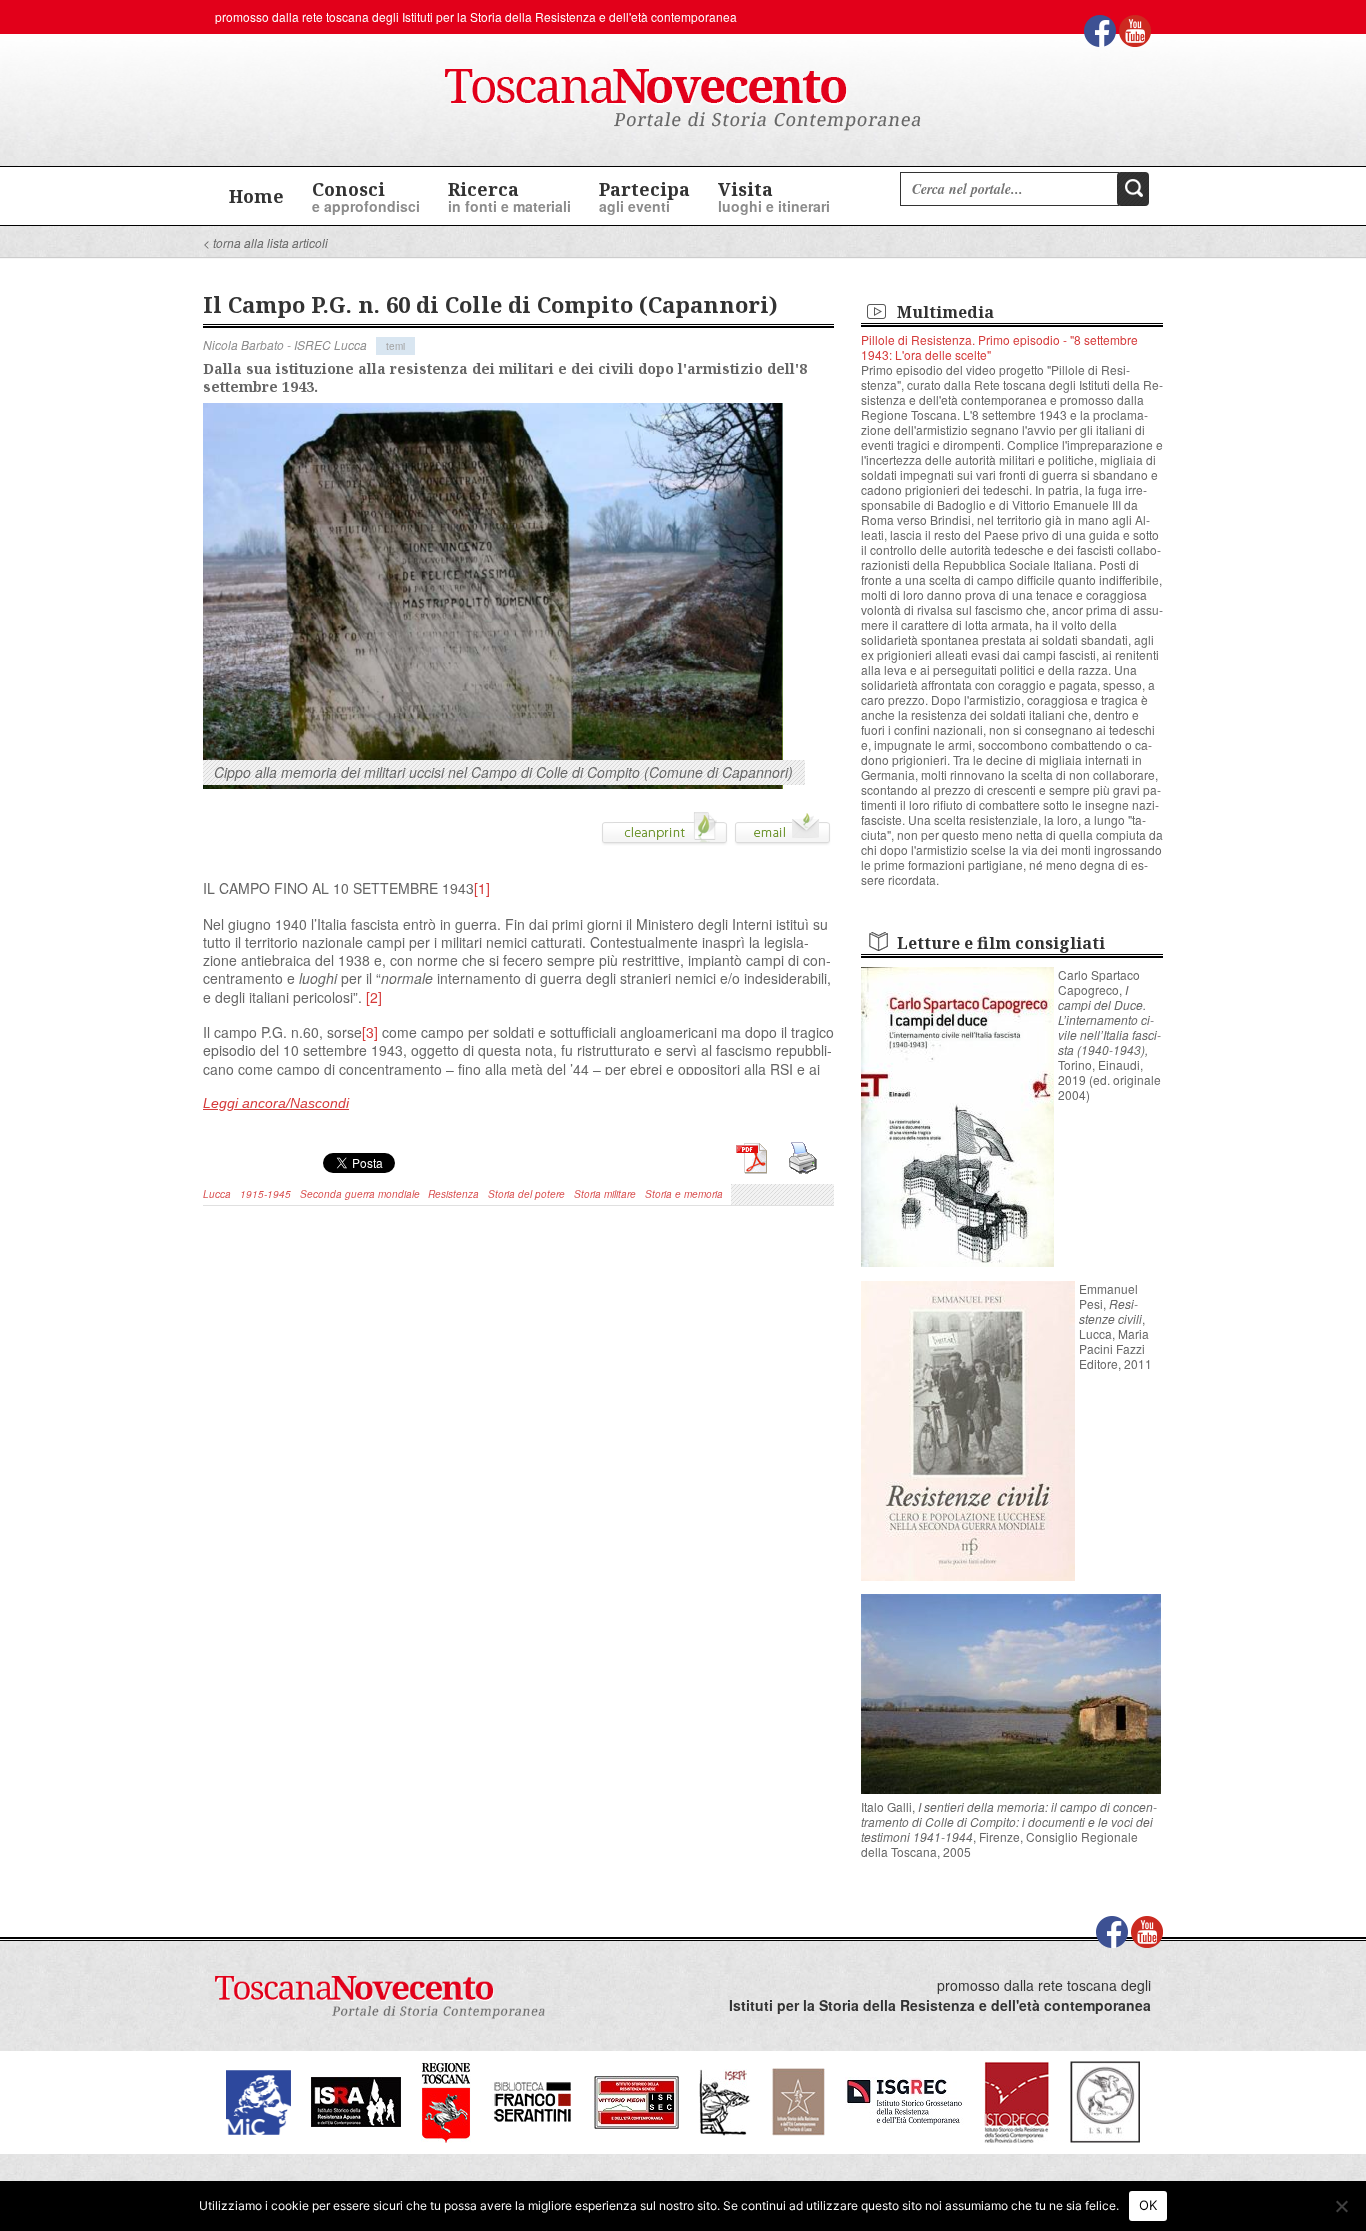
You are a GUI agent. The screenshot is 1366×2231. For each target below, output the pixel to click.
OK (1148, 2205)
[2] (374, 997)
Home (256, 196)
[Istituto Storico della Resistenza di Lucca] (798, 2100)
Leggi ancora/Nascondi (276, 1103)
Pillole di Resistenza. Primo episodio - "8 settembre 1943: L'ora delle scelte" (999, 347)
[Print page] (664, 835)
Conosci (366, 196)
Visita (774, 196)
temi (395, 346)
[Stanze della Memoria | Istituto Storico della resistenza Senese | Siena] (636, 2100)
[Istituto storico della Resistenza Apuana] (356, 2100)
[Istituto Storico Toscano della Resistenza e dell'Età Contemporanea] (1105, 2100)
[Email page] (782, 835)
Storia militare (605, 1194)
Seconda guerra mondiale (360, 1194)
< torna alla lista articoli (265, 242)
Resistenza (453, 1194)
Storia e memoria (684, 1194)
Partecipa (644, 196)
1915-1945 (265, 1194)
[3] (370, 1032)
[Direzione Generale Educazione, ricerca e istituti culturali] (258, 2100)
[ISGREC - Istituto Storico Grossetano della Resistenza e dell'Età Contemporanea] (904, 2100)
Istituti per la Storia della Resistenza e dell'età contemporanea (569, 16)
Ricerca (509, 196)
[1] (482, 888)
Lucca (217, 1194)
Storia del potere (526, 1194)
